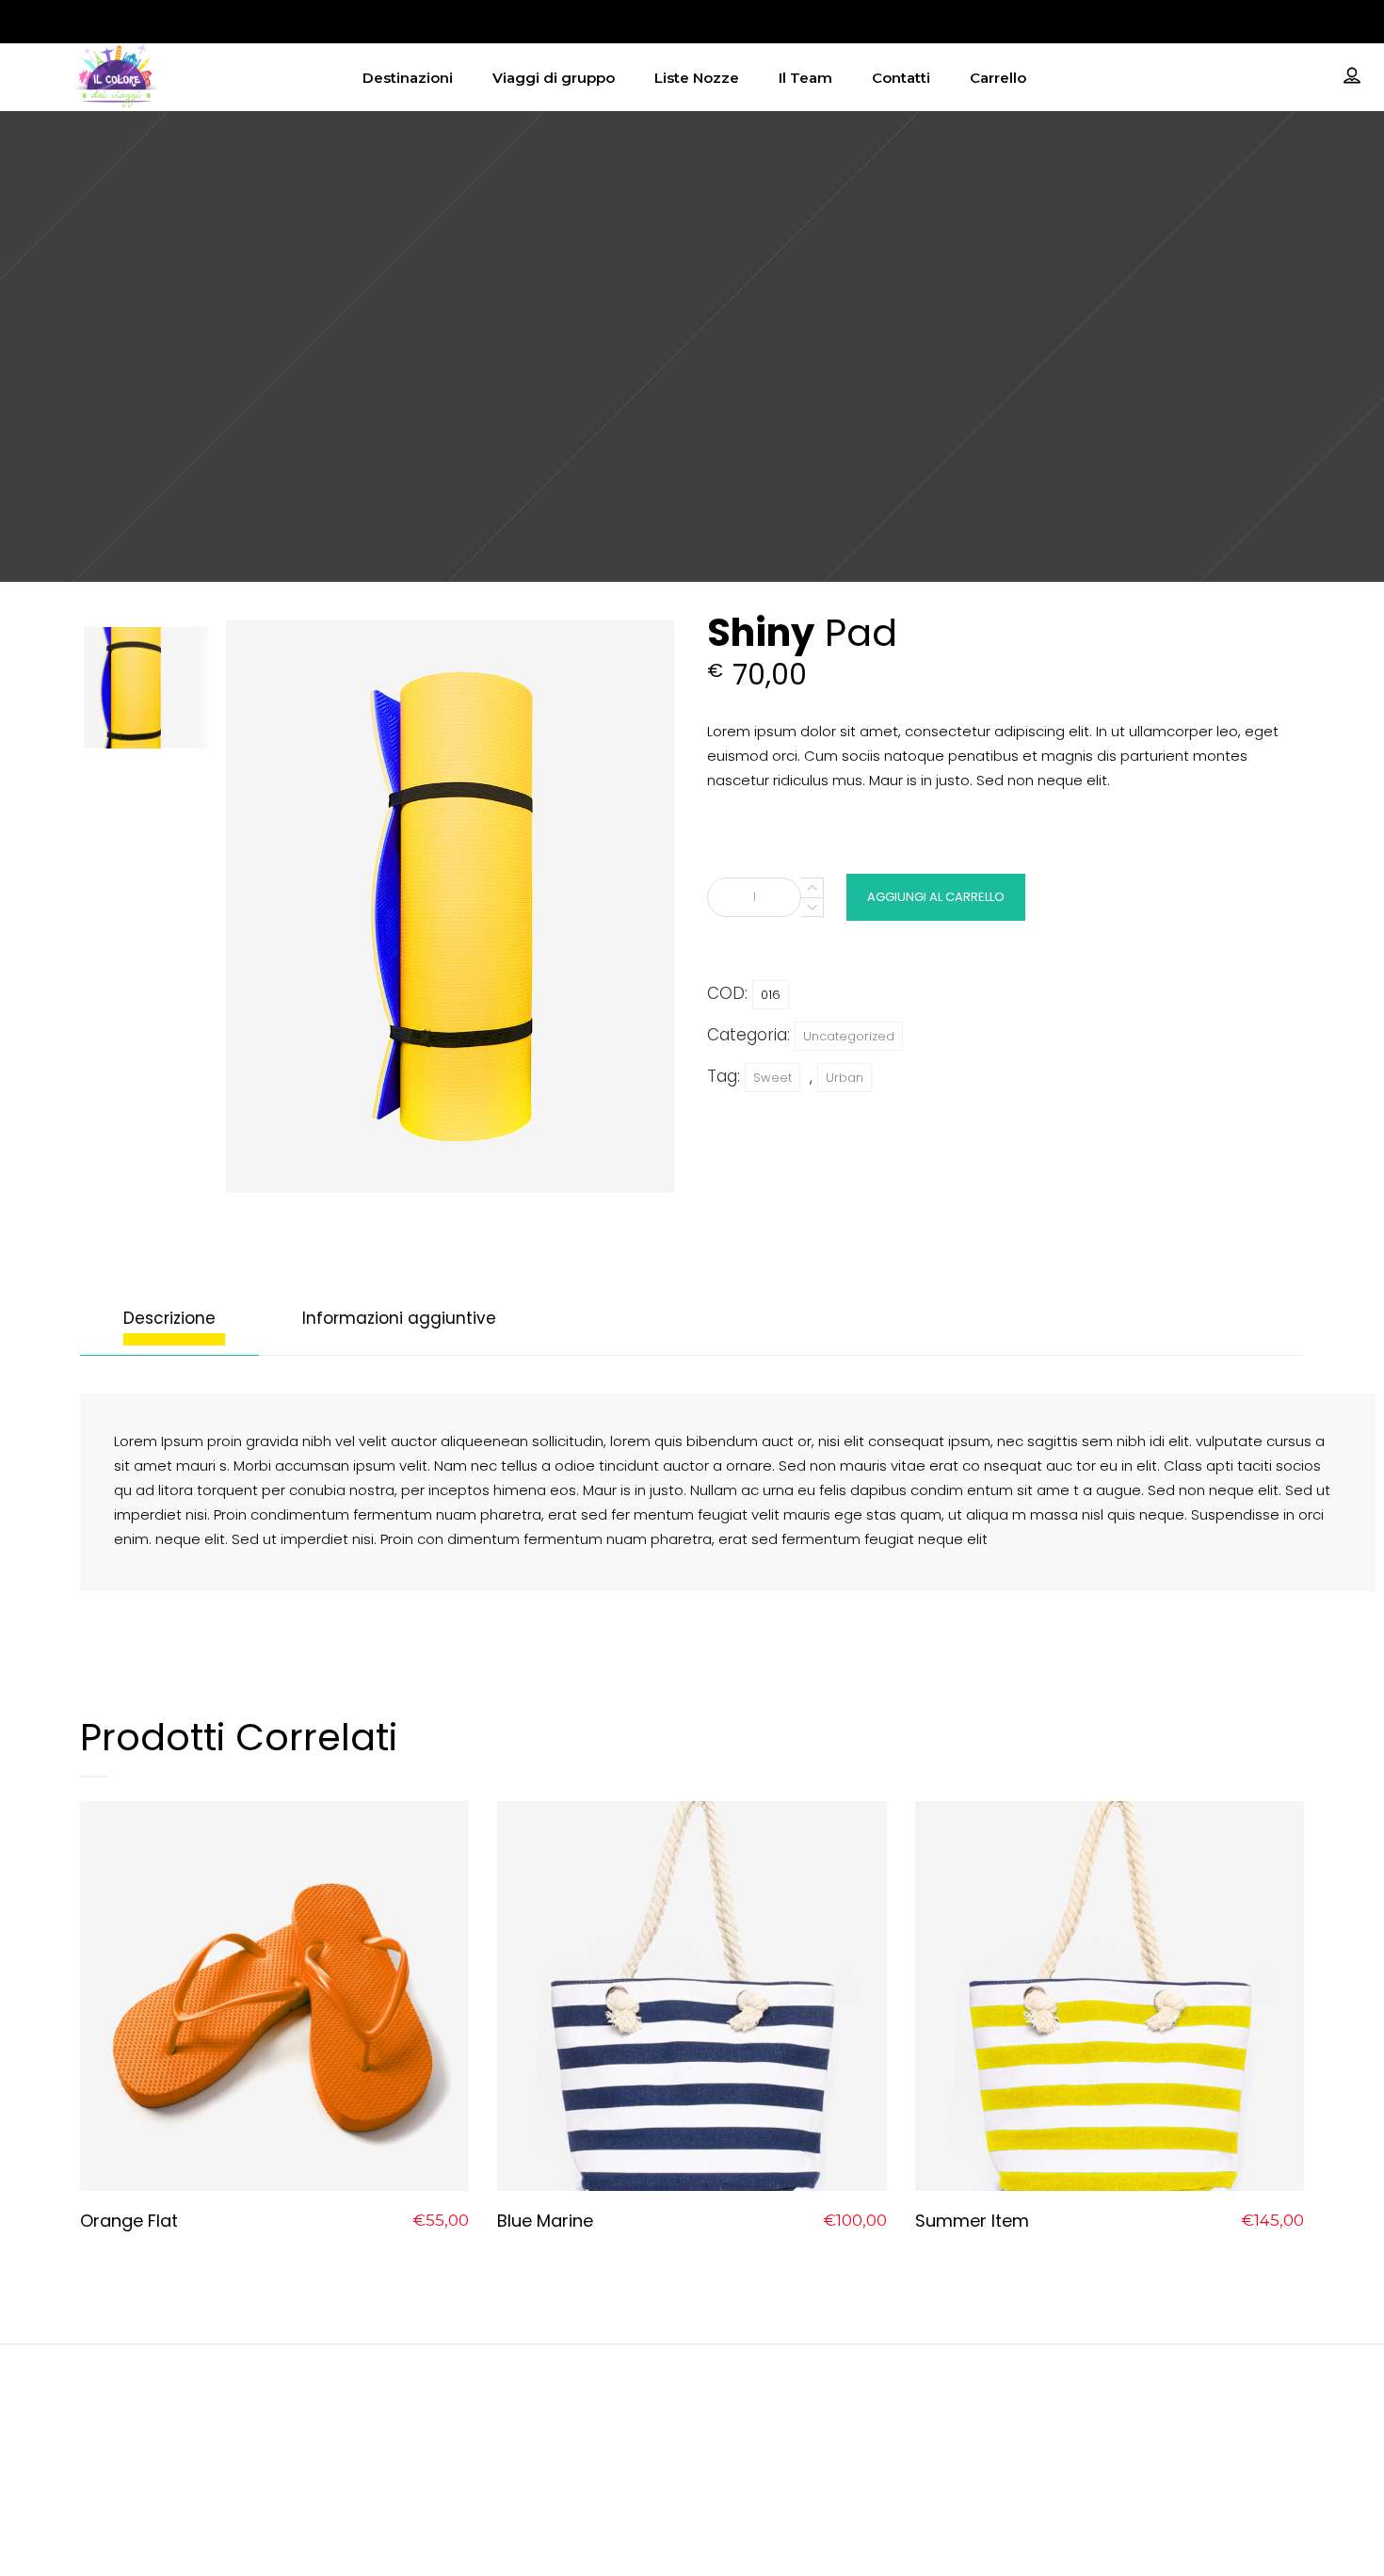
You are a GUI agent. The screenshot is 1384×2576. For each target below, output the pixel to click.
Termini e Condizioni (1122, 2444)
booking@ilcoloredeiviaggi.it (692, 2419)
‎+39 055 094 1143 (692, 2453)
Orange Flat (129, 2221)
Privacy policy (1122, 2395)
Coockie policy (1122, 2419)
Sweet (772, 1078)
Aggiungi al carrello (936, 897)
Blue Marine (545, 2221)
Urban (845, 1078)
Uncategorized (849, 1036)
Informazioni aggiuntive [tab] (399, 1318)
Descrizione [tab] (169, 1318)
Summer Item (972, 2221)
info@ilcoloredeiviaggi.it (692, 2395)
